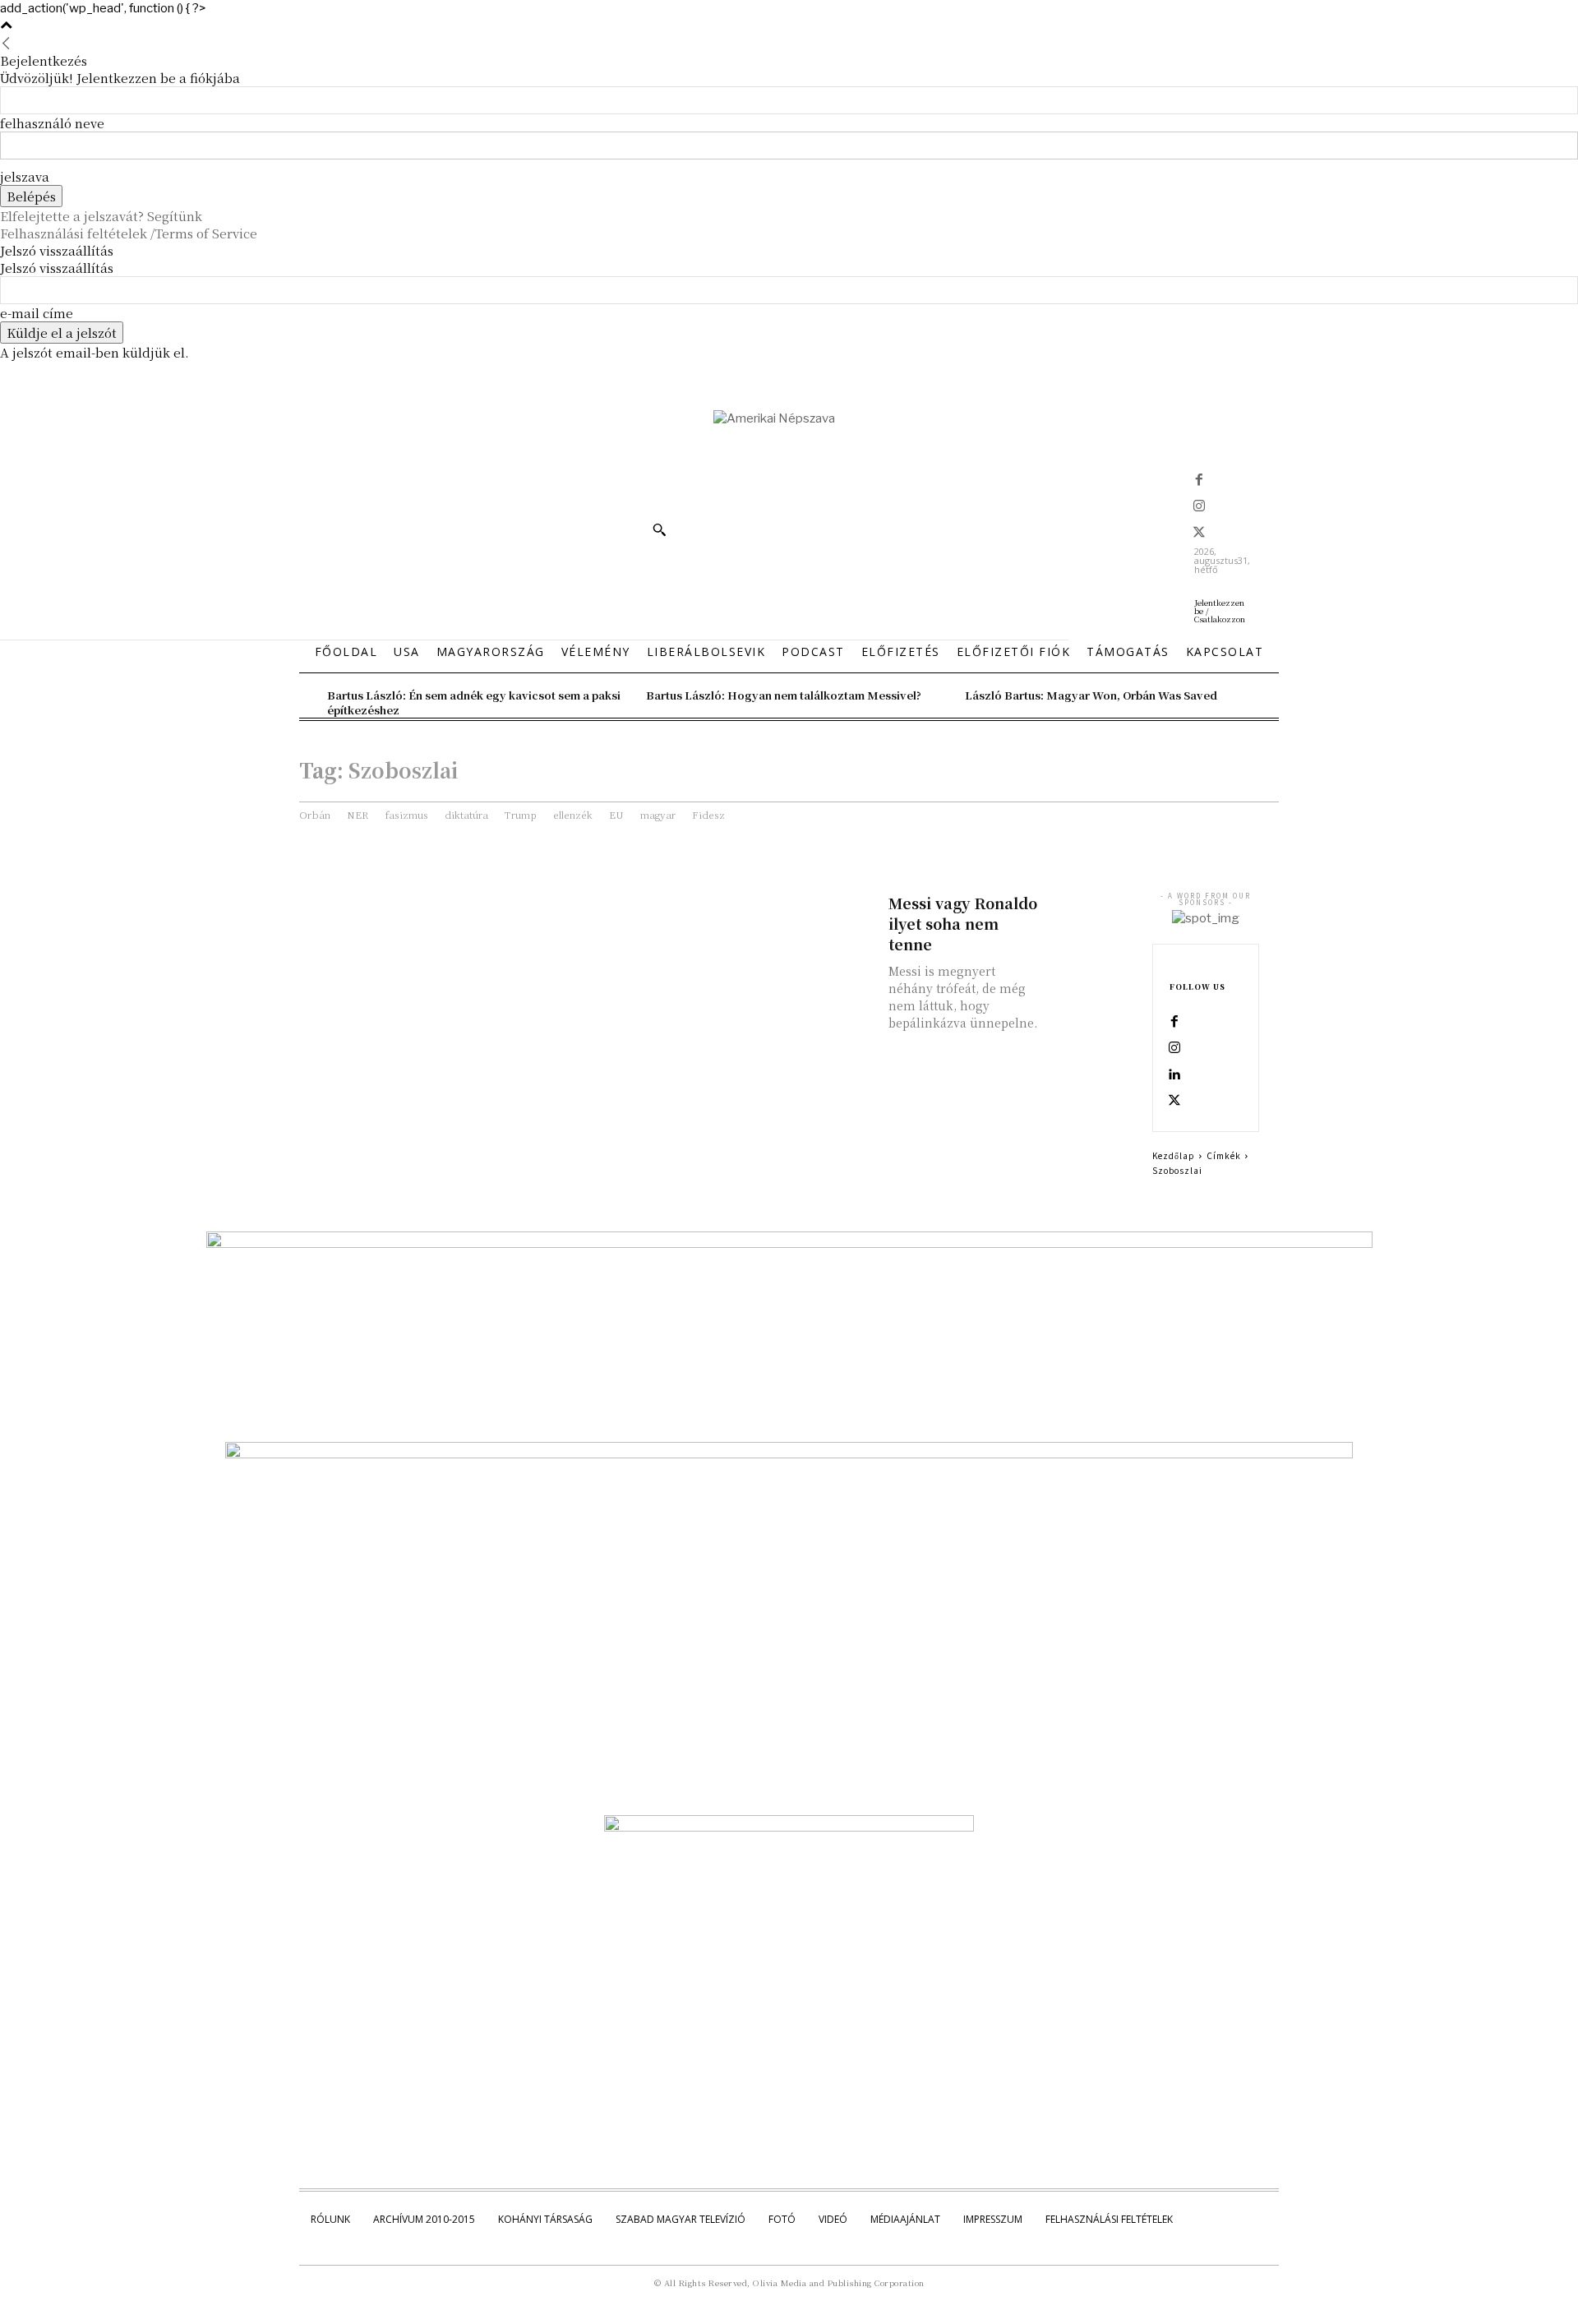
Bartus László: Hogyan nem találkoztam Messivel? (784, 695)
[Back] (6, 43)
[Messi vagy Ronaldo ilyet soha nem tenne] (1090, 914)
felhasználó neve (52, 123)
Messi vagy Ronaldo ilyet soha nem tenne (963, 923)
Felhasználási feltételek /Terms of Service (129, 233)
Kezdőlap (1174, 1155)
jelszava (25, 176)
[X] (1199, 534)
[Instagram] (1199, 507)
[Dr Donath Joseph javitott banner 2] (789, 1827)
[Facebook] (1199, 481)
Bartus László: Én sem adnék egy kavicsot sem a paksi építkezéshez (474, 702)
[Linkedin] (1174, 1075)
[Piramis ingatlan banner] (789, 1244)
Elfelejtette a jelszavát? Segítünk (101, 216)
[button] (659, 529)
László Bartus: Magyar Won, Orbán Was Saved (1091, 695)
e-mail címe (37, 313)
